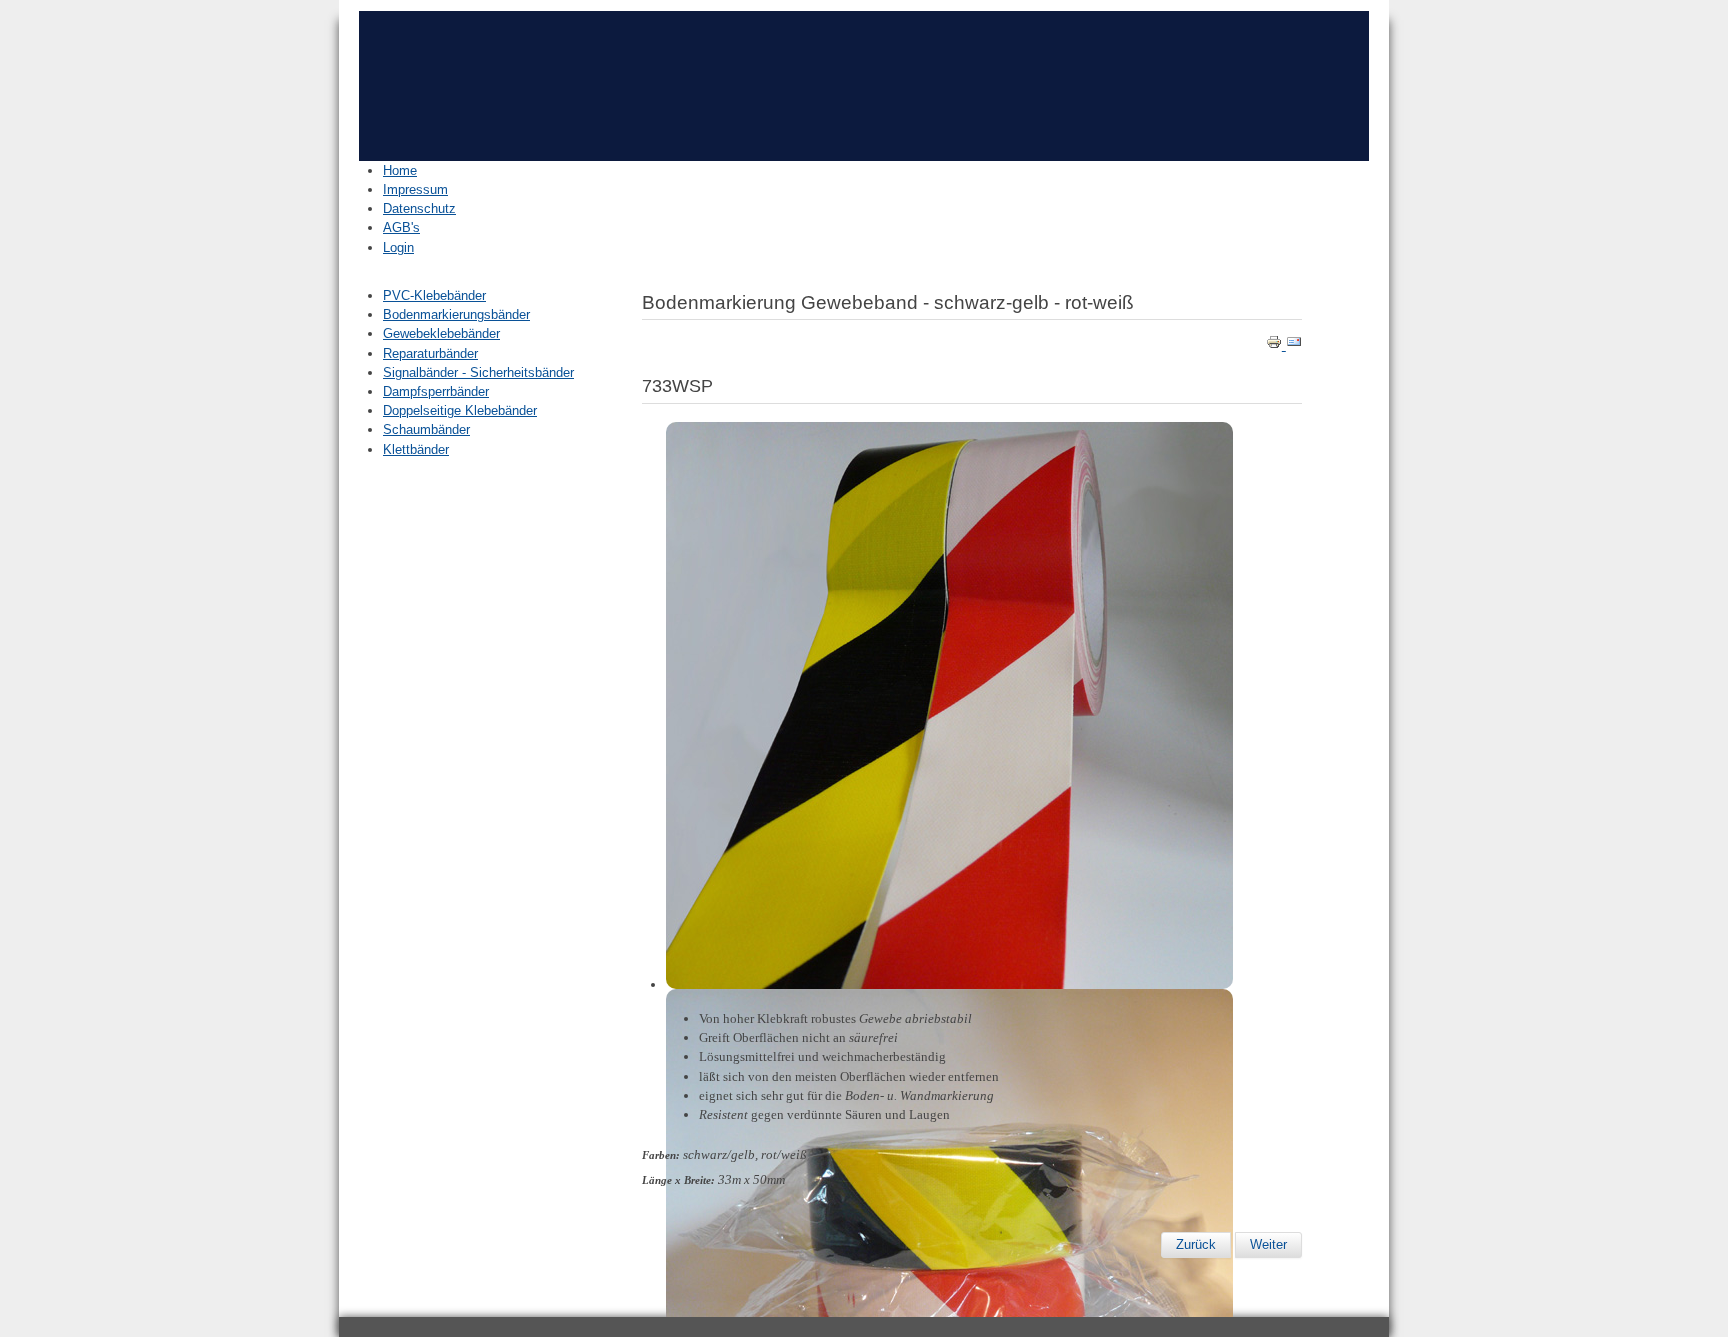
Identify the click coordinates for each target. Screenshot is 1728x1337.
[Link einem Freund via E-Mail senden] (1294, 345)
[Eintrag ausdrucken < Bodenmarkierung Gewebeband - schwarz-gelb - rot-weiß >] (1276, 345)
